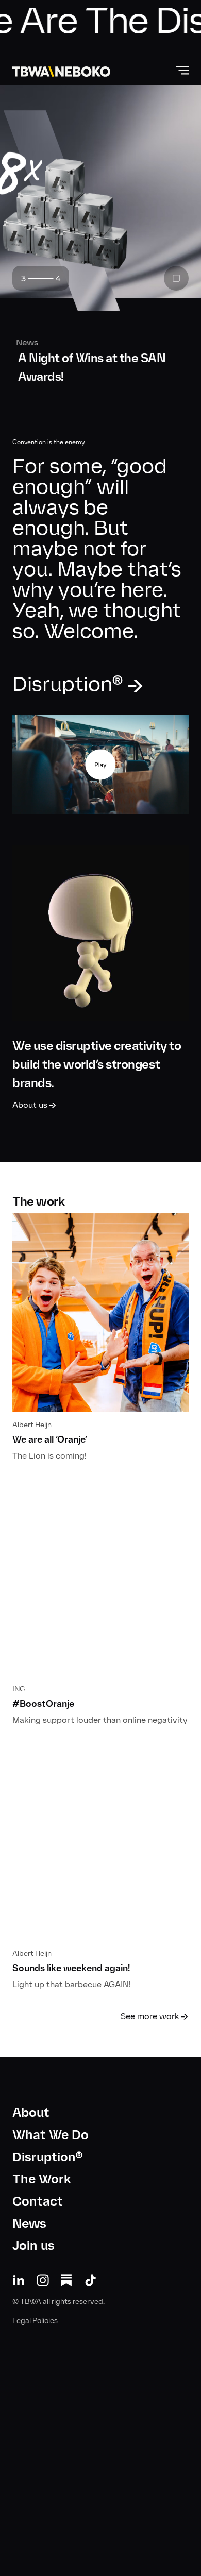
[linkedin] (19, 2280)
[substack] (66, 2280)
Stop (176, 278)
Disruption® (48, 2157)
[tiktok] (91, 2280)
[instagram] (43, 2280)
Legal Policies (35, 2321)
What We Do (51, 2135)
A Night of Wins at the (86, 367)
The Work (42, 2179)
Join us (33, 2245)
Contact (38, 2201)
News (23, 342)
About (31, 2113)
